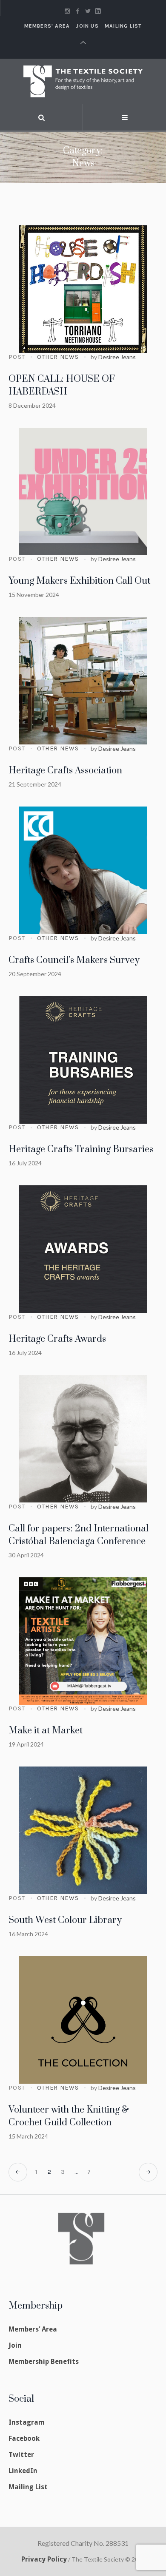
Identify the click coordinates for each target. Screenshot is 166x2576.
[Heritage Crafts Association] (83, 681)
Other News (58, 357)
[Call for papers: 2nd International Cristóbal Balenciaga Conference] (83, 1439)
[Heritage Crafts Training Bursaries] (83, 1060)
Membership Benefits (44, 2362)
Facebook (24, 2438)
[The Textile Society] (83, 81)
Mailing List (123, 26)
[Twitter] (88, 11)
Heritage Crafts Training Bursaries (81, 1149)
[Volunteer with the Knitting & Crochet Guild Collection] (83, 2020)
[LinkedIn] (98, 11)
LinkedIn (23, 2471)
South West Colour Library (65, 1920)
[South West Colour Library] (83, 1830)
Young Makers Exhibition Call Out (79, 581)
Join (15, 2345)
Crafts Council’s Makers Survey (74, 960)
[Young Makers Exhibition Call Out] (83, 491)
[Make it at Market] (83, 1641)
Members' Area (47, 26)
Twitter (21, 2455)
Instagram (27, 2422)
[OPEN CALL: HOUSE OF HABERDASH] (83, 289)
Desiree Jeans (117, 357)
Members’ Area (33, 2329)
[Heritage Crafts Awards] (83, 1249)
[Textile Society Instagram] (67, 11)
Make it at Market (46, 1731)
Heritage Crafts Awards (57, 1339)
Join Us (87, 26)
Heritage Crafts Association (65, 771)
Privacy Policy (44, 2559)
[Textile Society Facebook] (77, 11)
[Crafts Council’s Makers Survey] (83, 870)
